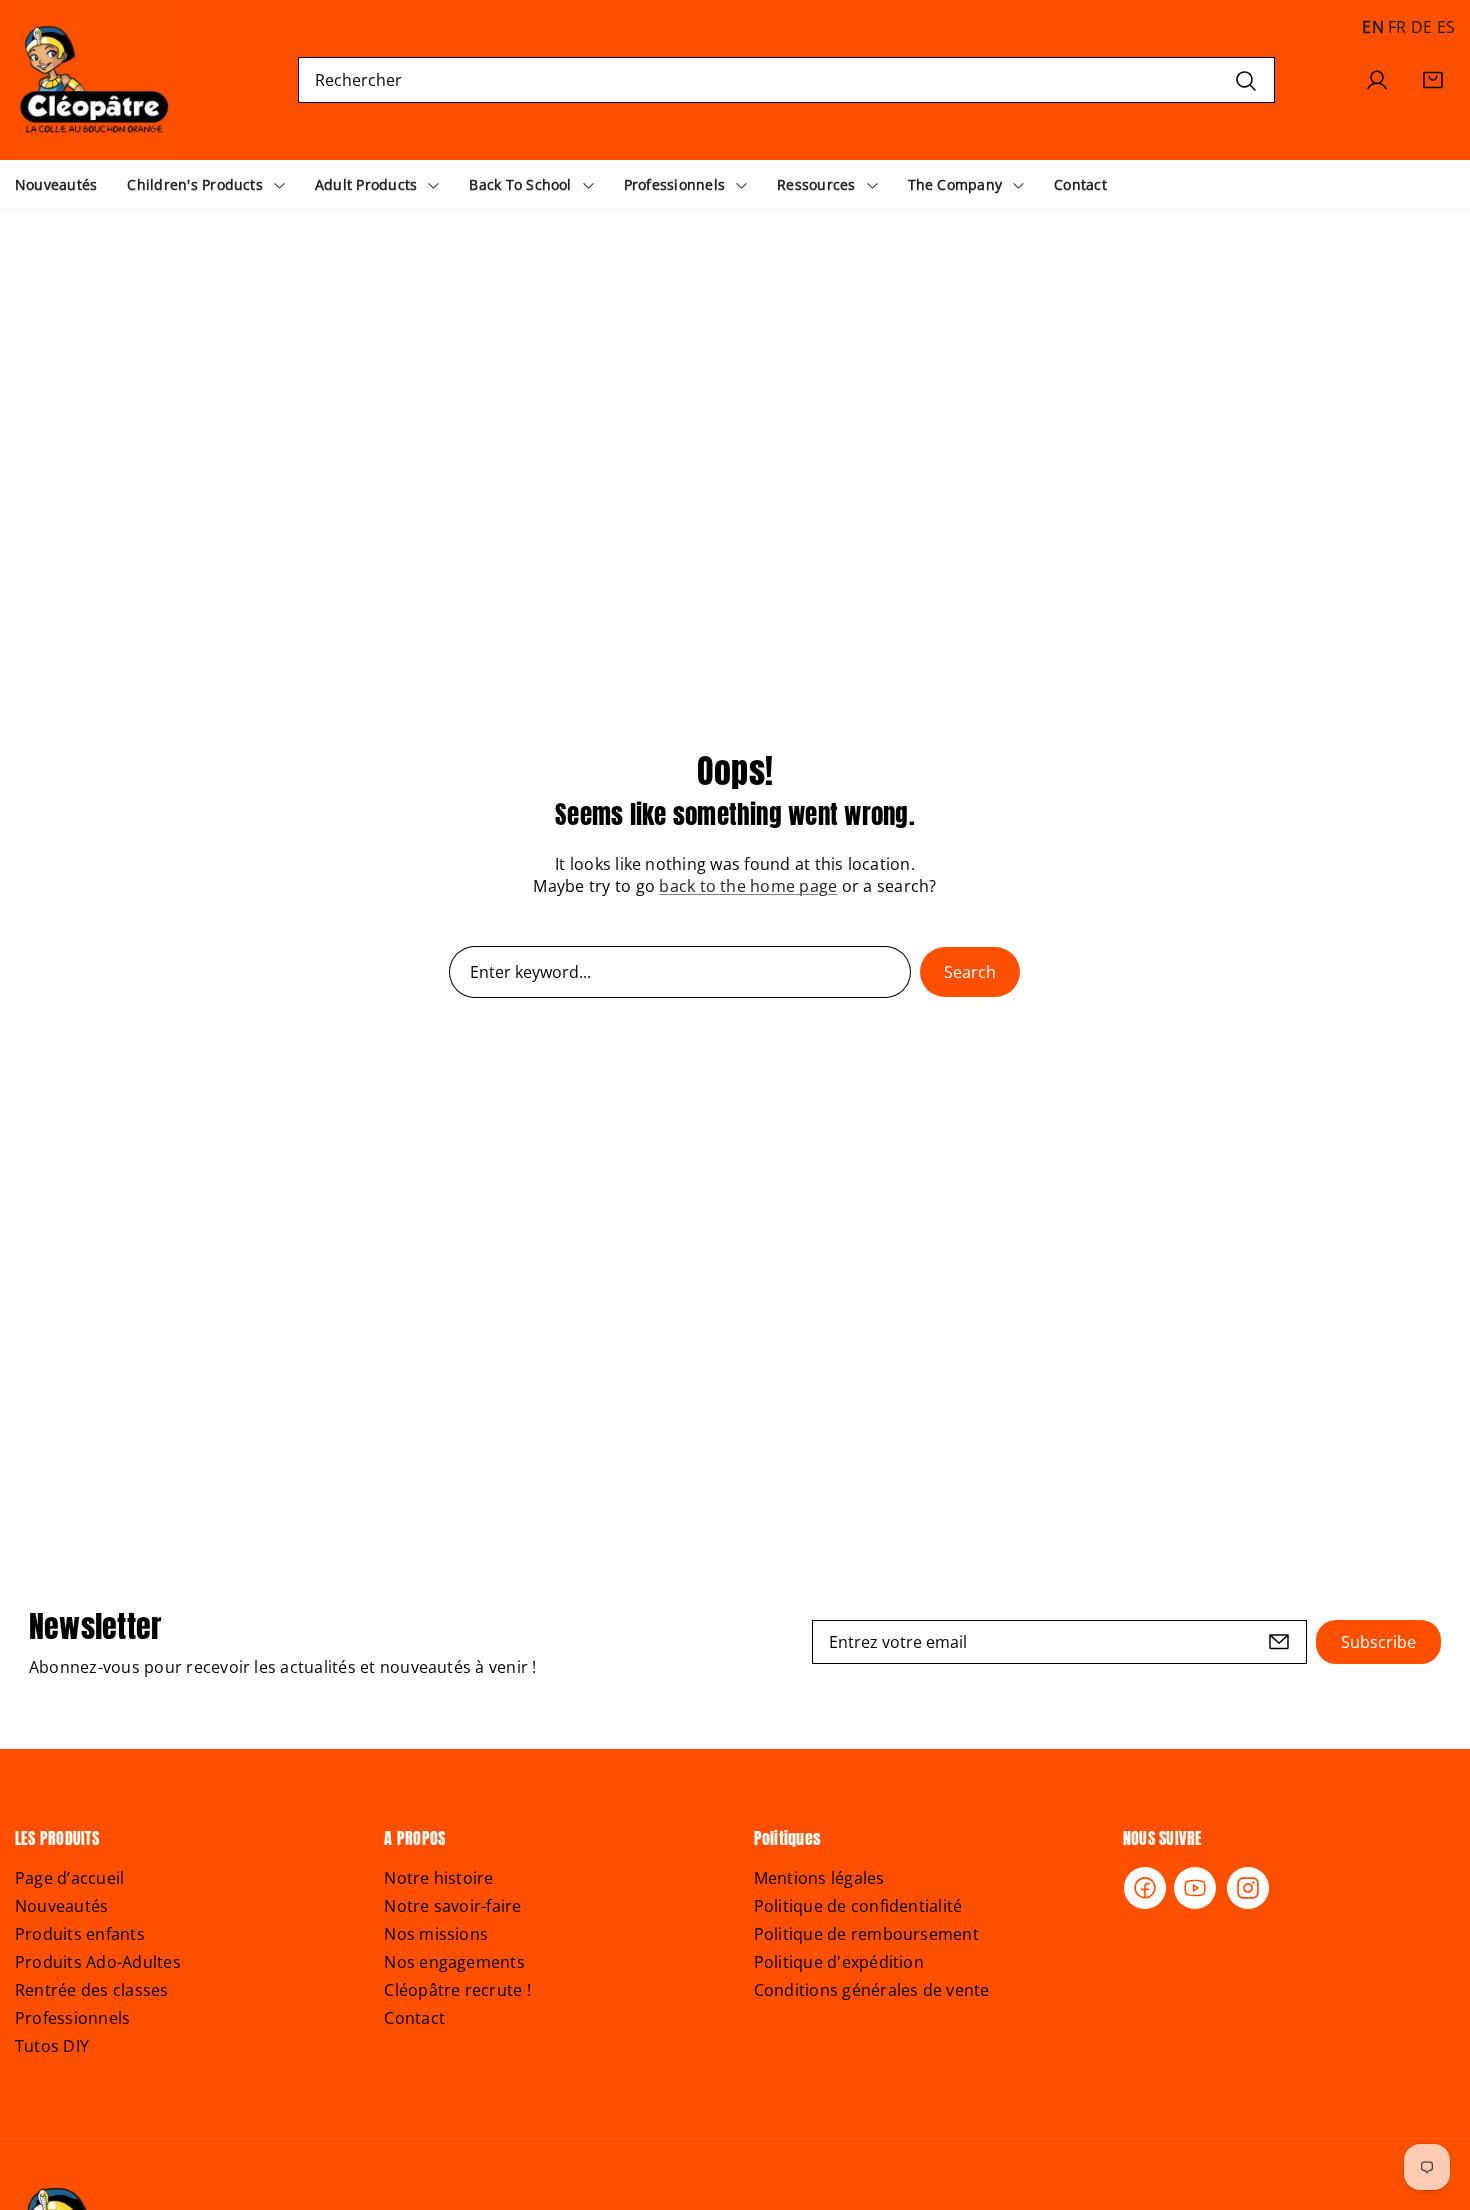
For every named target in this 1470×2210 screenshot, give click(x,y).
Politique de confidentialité (858, 1906)
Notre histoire (438, 1878)
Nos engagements (454, 1962)
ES (1446, 27)
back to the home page (748, 886)
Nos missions (436, 1934)
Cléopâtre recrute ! (457, 1990)
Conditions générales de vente (872, 1990)
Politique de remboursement (866, 1934)
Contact (414, 2018)
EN (1372, 27)
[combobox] (786, 80)
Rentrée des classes (92, 1990)
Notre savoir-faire (452, 1906)
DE (1421, 27)
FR (1397, 27)
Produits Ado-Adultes (98, 1962)
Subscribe (1378, 1642)
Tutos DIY (52, 2046)
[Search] (1246, 79)
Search (970, 972)
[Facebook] (1145, 1888)
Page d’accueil (69, 1878)
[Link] (95, 80)
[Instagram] (1248, 1888)
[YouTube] (1195, 1888)
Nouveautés (61, 1906)
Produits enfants (80, 1934)
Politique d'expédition (839, 1962)
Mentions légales (819, 1878)
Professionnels (72, 2018)
